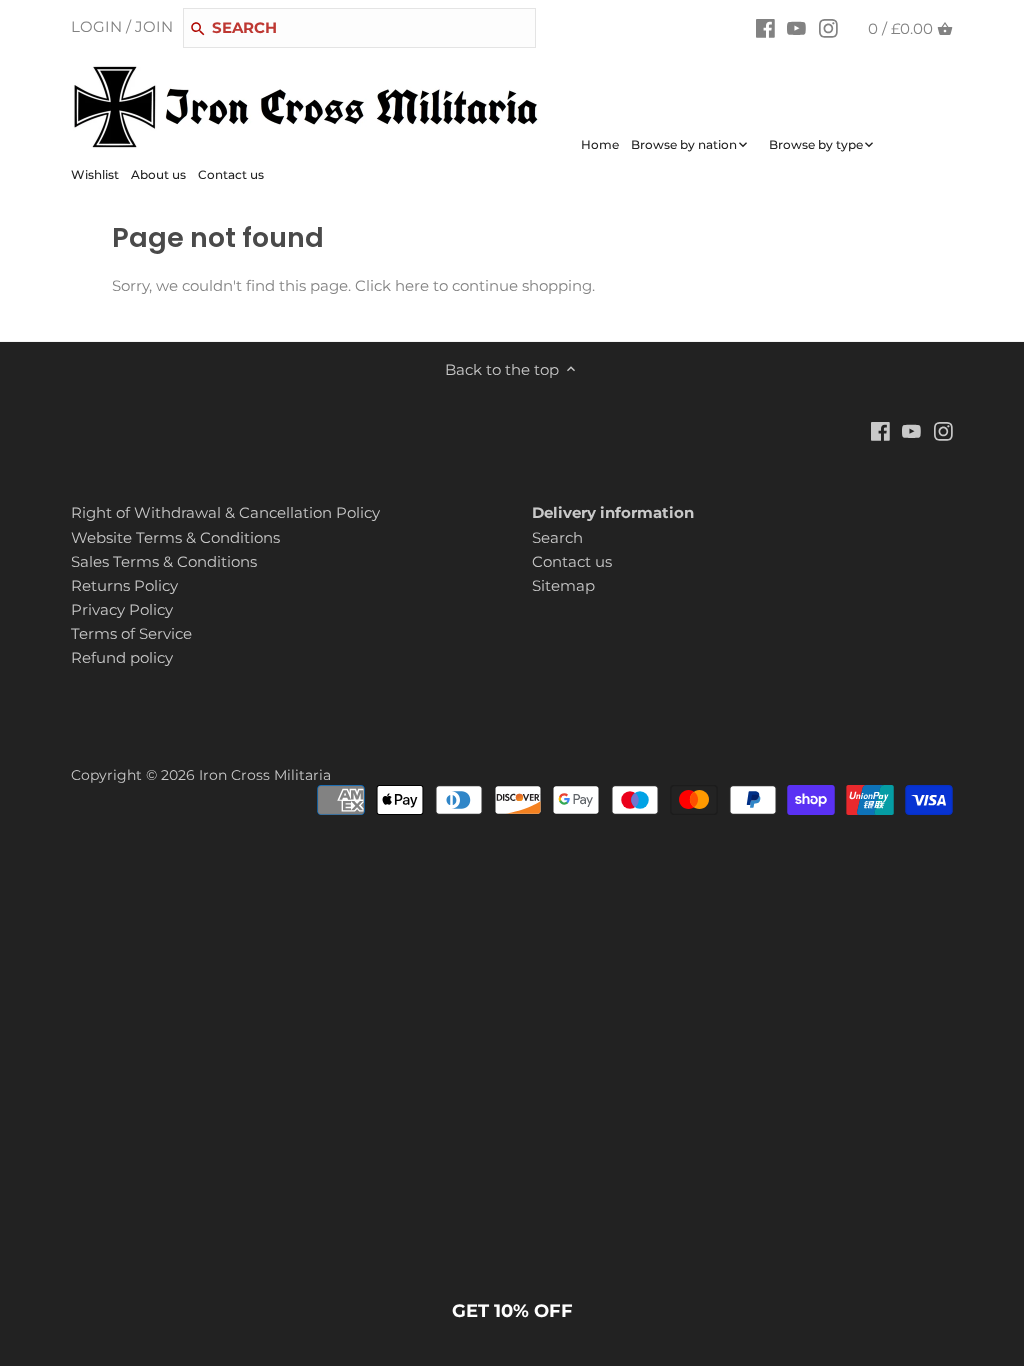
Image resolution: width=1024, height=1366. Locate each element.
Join (154, 26)
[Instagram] (828, 28)
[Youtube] (796, 28)
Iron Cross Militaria (265, 775)
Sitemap (563, 585)
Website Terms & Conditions (175, 537)
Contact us (572, 561)
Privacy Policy (122, 609)
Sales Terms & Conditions (164, 561)
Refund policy (122, 657)
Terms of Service (131, 633)
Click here (392, 285)
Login (96, 26)
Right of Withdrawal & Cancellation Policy (225, 512)
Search (557, 537)
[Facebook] (765, 28)
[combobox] (359, 28)
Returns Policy (124, 585)
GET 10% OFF (512, 1311)
